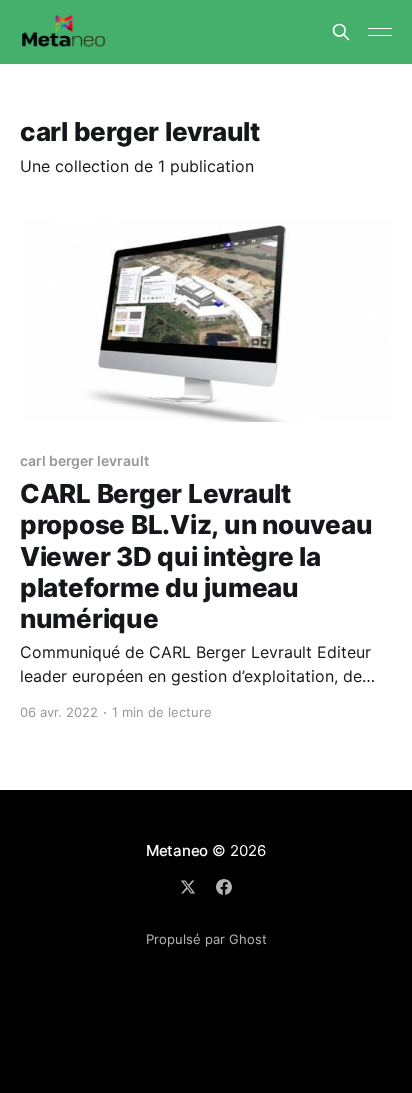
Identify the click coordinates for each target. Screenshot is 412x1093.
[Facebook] (224, 887)
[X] (188, 887)
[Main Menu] (380, 32)
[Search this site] (341, 32)
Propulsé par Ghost (206, 939)
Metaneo (177, 850)
